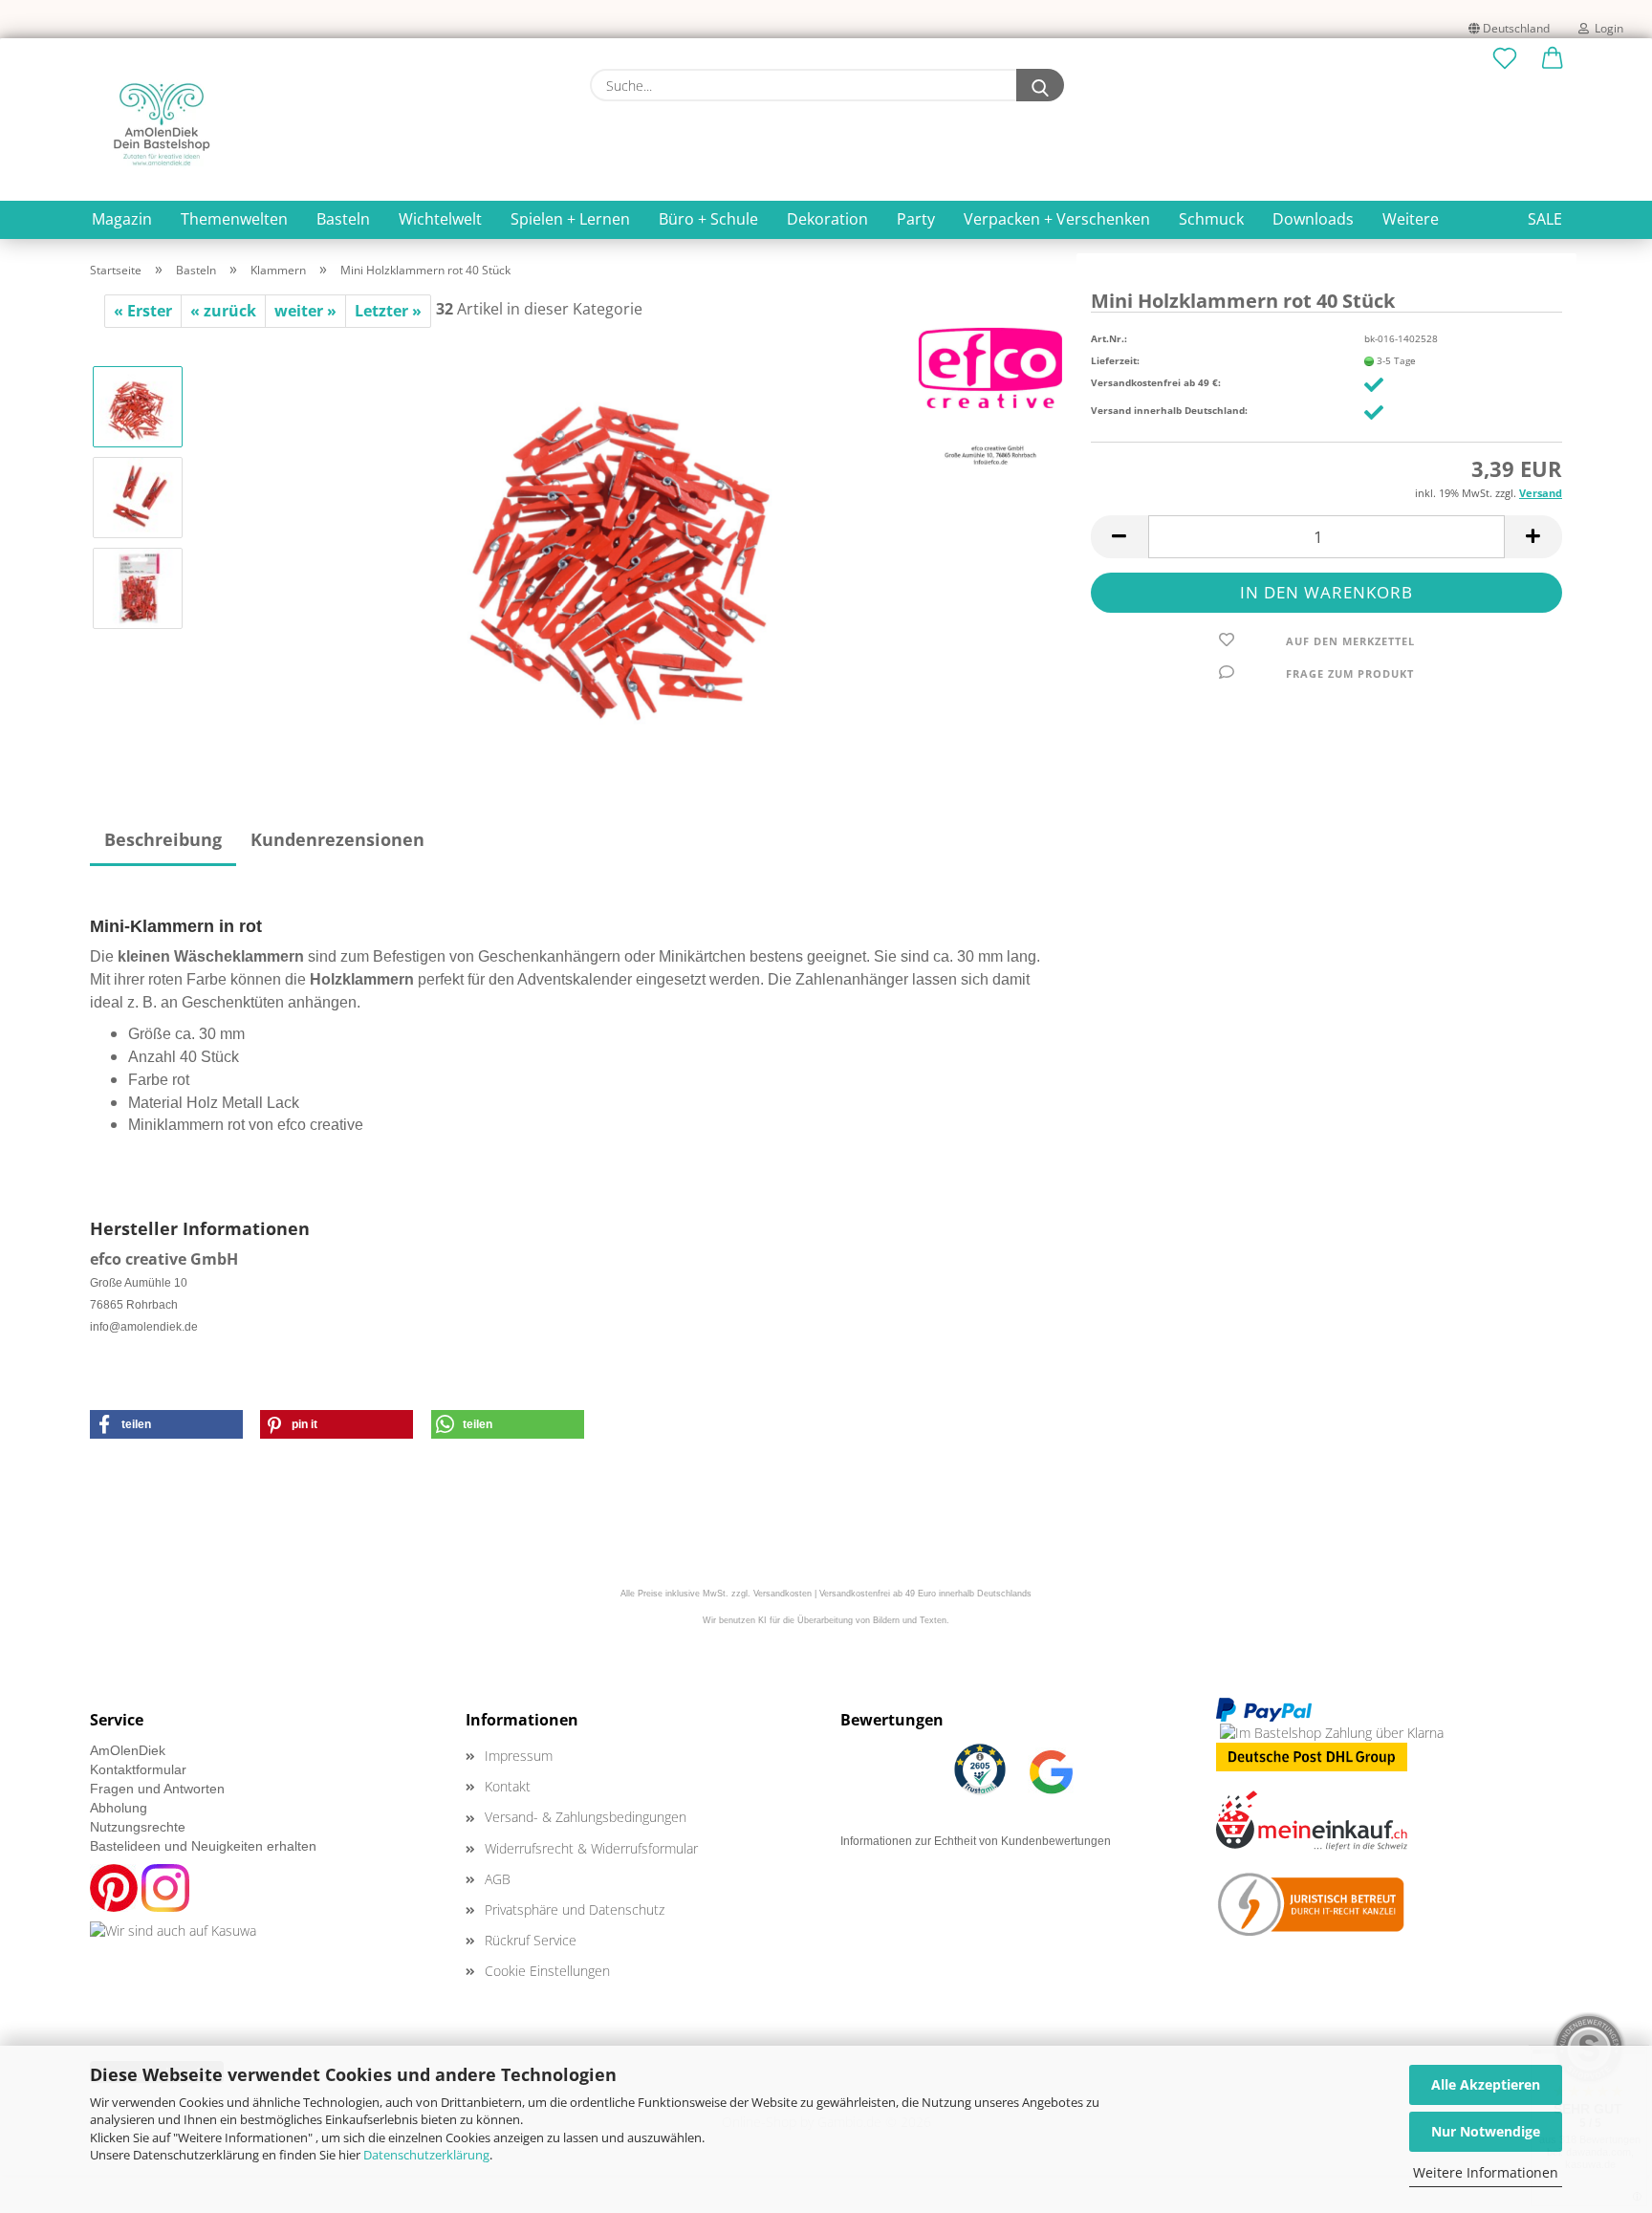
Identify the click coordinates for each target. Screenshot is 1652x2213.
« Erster (143, 311)
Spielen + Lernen (570, 219)
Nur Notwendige (1486, 2131)
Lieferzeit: (1115, 360)
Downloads (1313, 219)
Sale (1545, 219)
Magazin (122, 219)
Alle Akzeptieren (1486, 2084)
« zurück (223, 311)
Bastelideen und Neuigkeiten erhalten (203, 1846)
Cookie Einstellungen (547, 1971)
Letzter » (388, 311)
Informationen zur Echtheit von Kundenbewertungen (976, 1841)
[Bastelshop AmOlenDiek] (162, 124)
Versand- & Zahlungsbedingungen (586, 1817)
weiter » (305, 311)
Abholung (119, 1808)
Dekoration (827, 219)
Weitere (1411, 219)
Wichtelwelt (440, 219)
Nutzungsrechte (138, 1827)
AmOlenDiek (128, 1750)
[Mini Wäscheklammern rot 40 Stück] (631, 541)
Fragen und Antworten (157, 1789)
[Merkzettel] (1505, 59)
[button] (1553, 59)
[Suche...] (1040, 85)
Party (916, 219)
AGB (498, 1879)
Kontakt (508, 1786)
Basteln (343, 219)
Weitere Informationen (1486, 2172)
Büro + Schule (708, 219)
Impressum (519, 1756)
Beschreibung (163, 839)
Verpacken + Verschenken (1057, 219)
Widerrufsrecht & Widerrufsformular (591, 1848)
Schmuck (1211, 219)
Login (1606, 28)
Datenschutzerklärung (426, 2155)
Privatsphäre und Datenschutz (575, 1909)
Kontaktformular (138, 1769)
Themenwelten (234, 219)
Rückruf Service (531, 1940)
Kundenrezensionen (337, 839)
